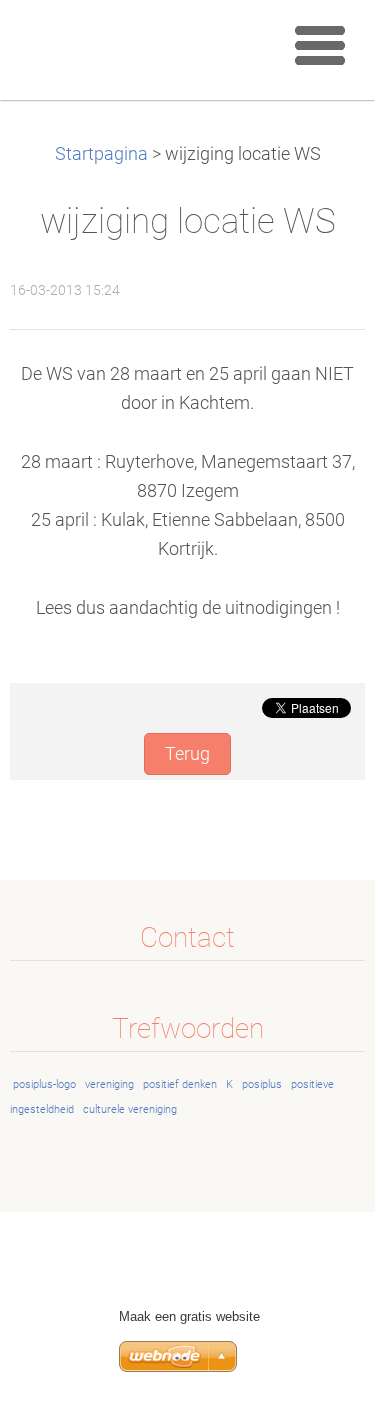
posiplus (262, 1084)
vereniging (109, 1084)
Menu (320, 45)
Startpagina (101, 154)
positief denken (180, 1084)
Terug (187, 754)
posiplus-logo (44, 1084)
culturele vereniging (130, 1109)
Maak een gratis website (189, 1316)
